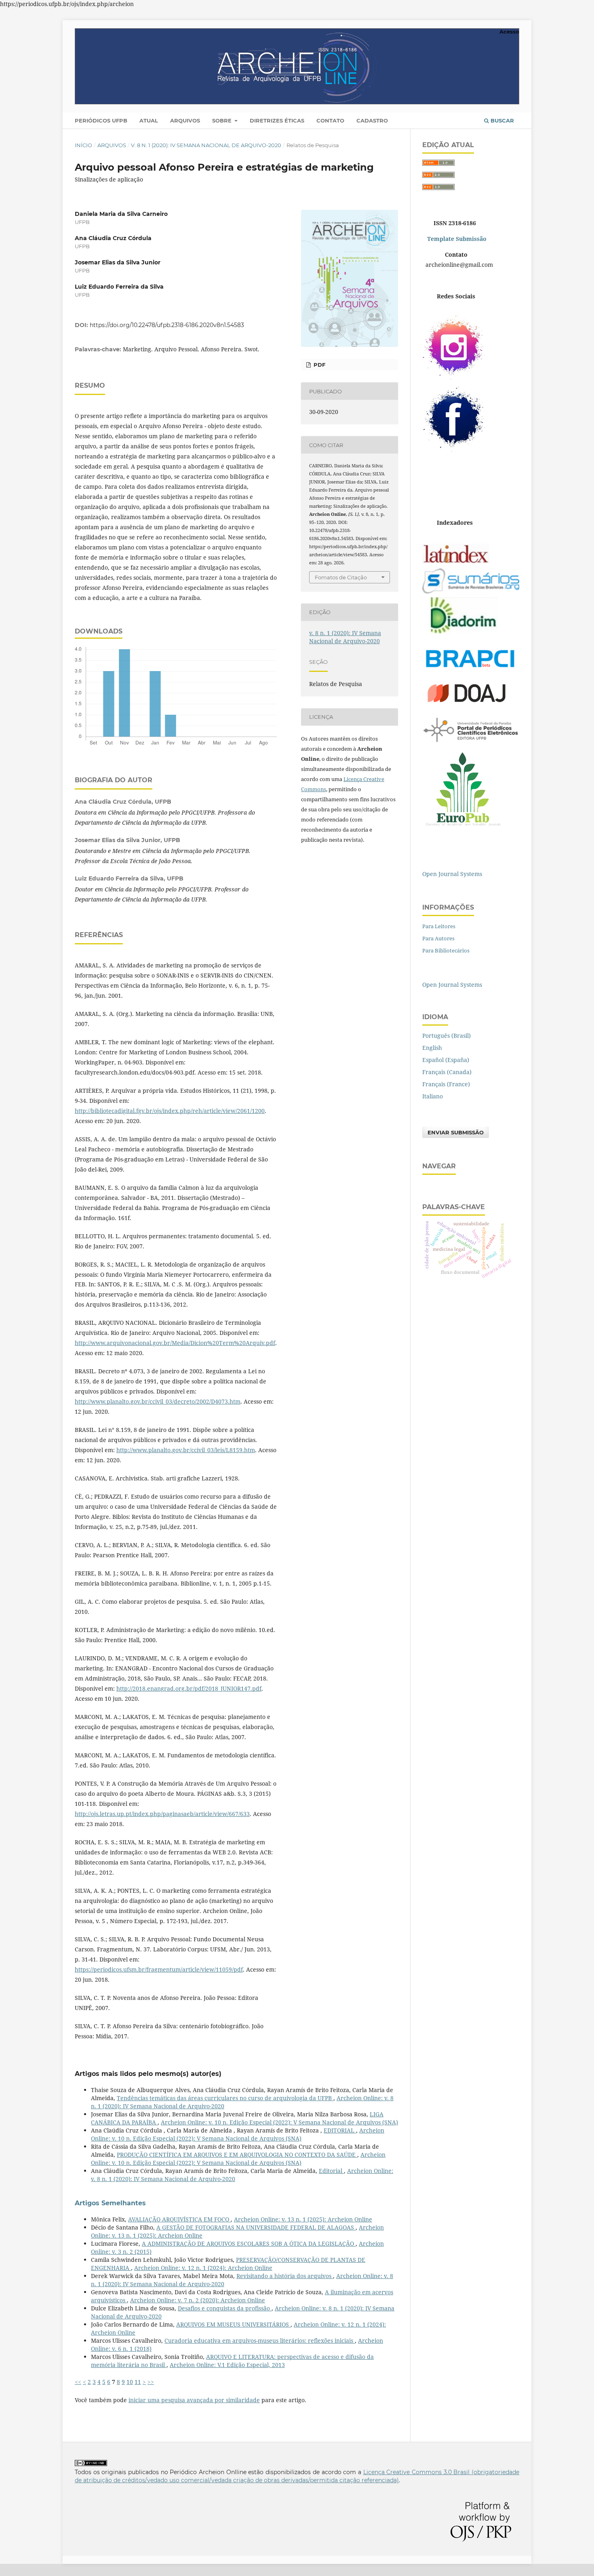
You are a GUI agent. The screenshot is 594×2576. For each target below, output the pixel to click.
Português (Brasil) (447, 1036)
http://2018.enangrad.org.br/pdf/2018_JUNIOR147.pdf (189, 1688)
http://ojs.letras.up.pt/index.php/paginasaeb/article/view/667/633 (162, 1814)
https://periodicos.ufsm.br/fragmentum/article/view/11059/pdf (159, 1969)
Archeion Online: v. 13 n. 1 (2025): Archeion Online (303, 2219)
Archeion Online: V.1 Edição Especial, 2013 (227, 2365)
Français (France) (446, 1084)
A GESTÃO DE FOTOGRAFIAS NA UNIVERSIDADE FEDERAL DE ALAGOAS (256, 2227)
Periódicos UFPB (101, 120)
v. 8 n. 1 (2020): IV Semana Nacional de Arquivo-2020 (206, 145)
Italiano (433, 1096)
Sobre (223, 120)
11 (138, 2382)
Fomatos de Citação (341, 577)
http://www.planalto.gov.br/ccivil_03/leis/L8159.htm (186, 1450)
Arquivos (185, 120)
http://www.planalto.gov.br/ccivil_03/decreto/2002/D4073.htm (158, 1401)
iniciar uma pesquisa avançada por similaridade (194, 2400)
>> (151, 2382)
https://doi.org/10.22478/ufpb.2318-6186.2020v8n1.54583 (167, 325)
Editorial (331, 2171)
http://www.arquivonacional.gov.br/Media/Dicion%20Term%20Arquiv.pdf (175, 1343)
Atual (149, 120)
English (432, 1048)
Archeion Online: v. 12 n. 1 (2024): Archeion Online (203, 2268)
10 (130, 2382)
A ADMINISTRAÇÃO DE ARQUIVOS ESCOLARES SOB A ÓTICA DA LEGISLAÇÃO (249, 2243)
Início (83, 145)
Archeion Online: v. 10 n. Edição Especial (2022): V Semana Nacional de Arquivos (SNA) (279, 2122)
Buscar (501, 120)
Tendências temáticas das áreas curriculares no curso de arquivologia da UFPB (225, 2098)
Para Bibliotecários (446, 950)
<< (78, 2382)
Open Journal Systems (452, 874)
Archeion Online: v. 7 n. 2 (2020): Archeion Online (198, 2300)
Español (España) (446, 1060)
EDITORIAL (340, 2130)
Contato (330, 120)
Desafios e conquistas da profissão (225, 2308)
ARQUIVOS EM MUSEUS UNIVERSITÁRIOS (233, 2324)
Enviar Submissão (456, 1132)
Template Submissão (456, 239)
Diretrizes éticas (277, 120)
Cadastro (372, 120)
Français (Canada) (447, 1072)
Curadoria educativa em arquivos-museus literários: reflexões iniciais (260, 2341)
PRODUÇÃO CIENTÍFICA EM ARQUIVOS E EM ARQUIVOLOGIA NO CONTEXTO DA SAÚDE (237, 2155)
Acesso (509, 32)
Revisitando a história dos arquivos (285, 2276)
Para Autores (438, 938)
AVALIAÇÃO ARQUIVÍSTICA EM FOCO (179, 2219)
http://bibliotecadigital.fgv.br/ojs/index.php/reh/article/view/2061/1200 (170, 1111)
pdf (319, 365)
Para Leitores (439, 926)
